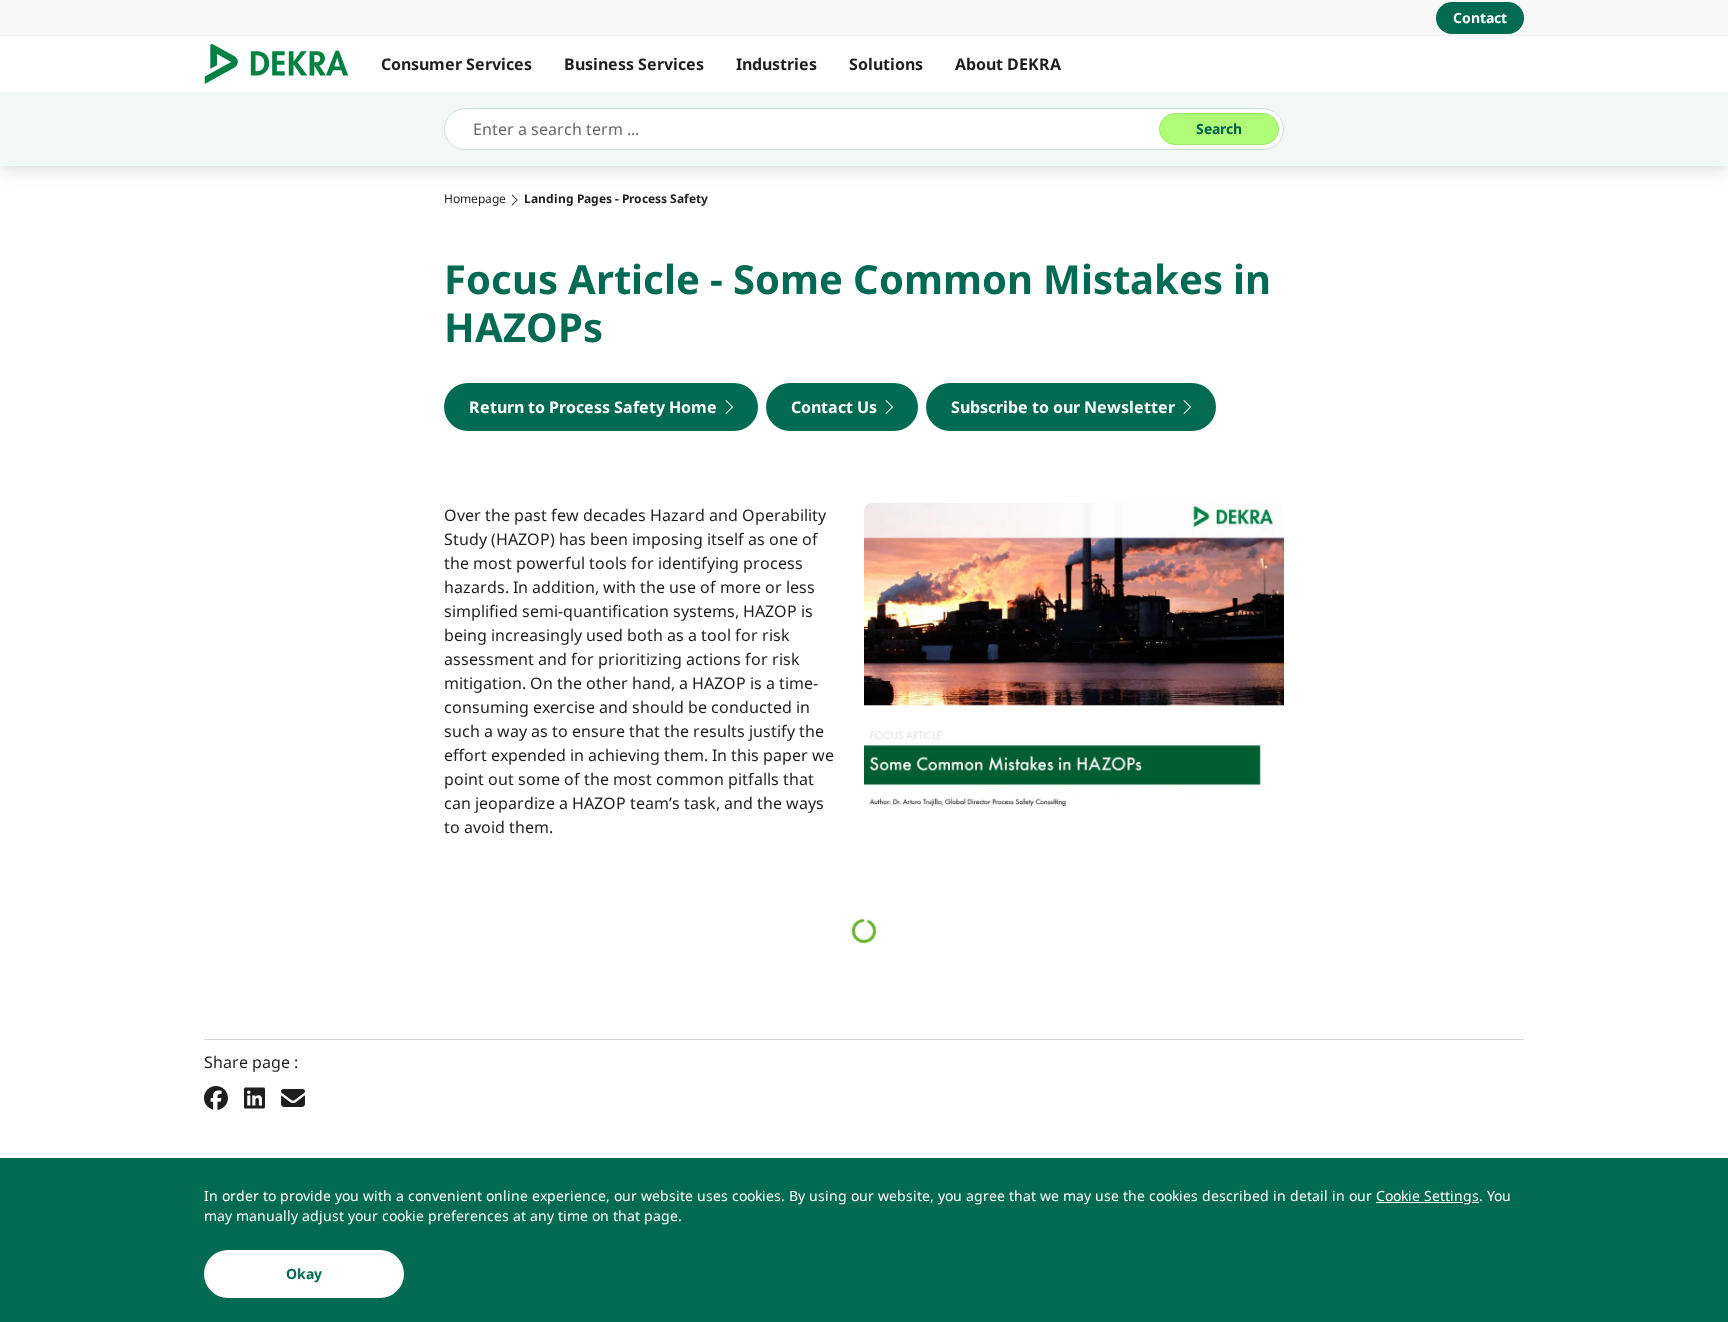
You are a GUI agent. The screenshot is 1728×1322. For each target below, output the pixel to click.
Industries (776, 64)
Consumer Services (456, 64)
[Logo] (284, 64)
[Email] (293, 1097)
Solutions (886, 64)
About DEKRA (1008, 64)
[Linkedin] (254, 1097)
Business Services (634, 64)
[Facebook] (216, 1097)
